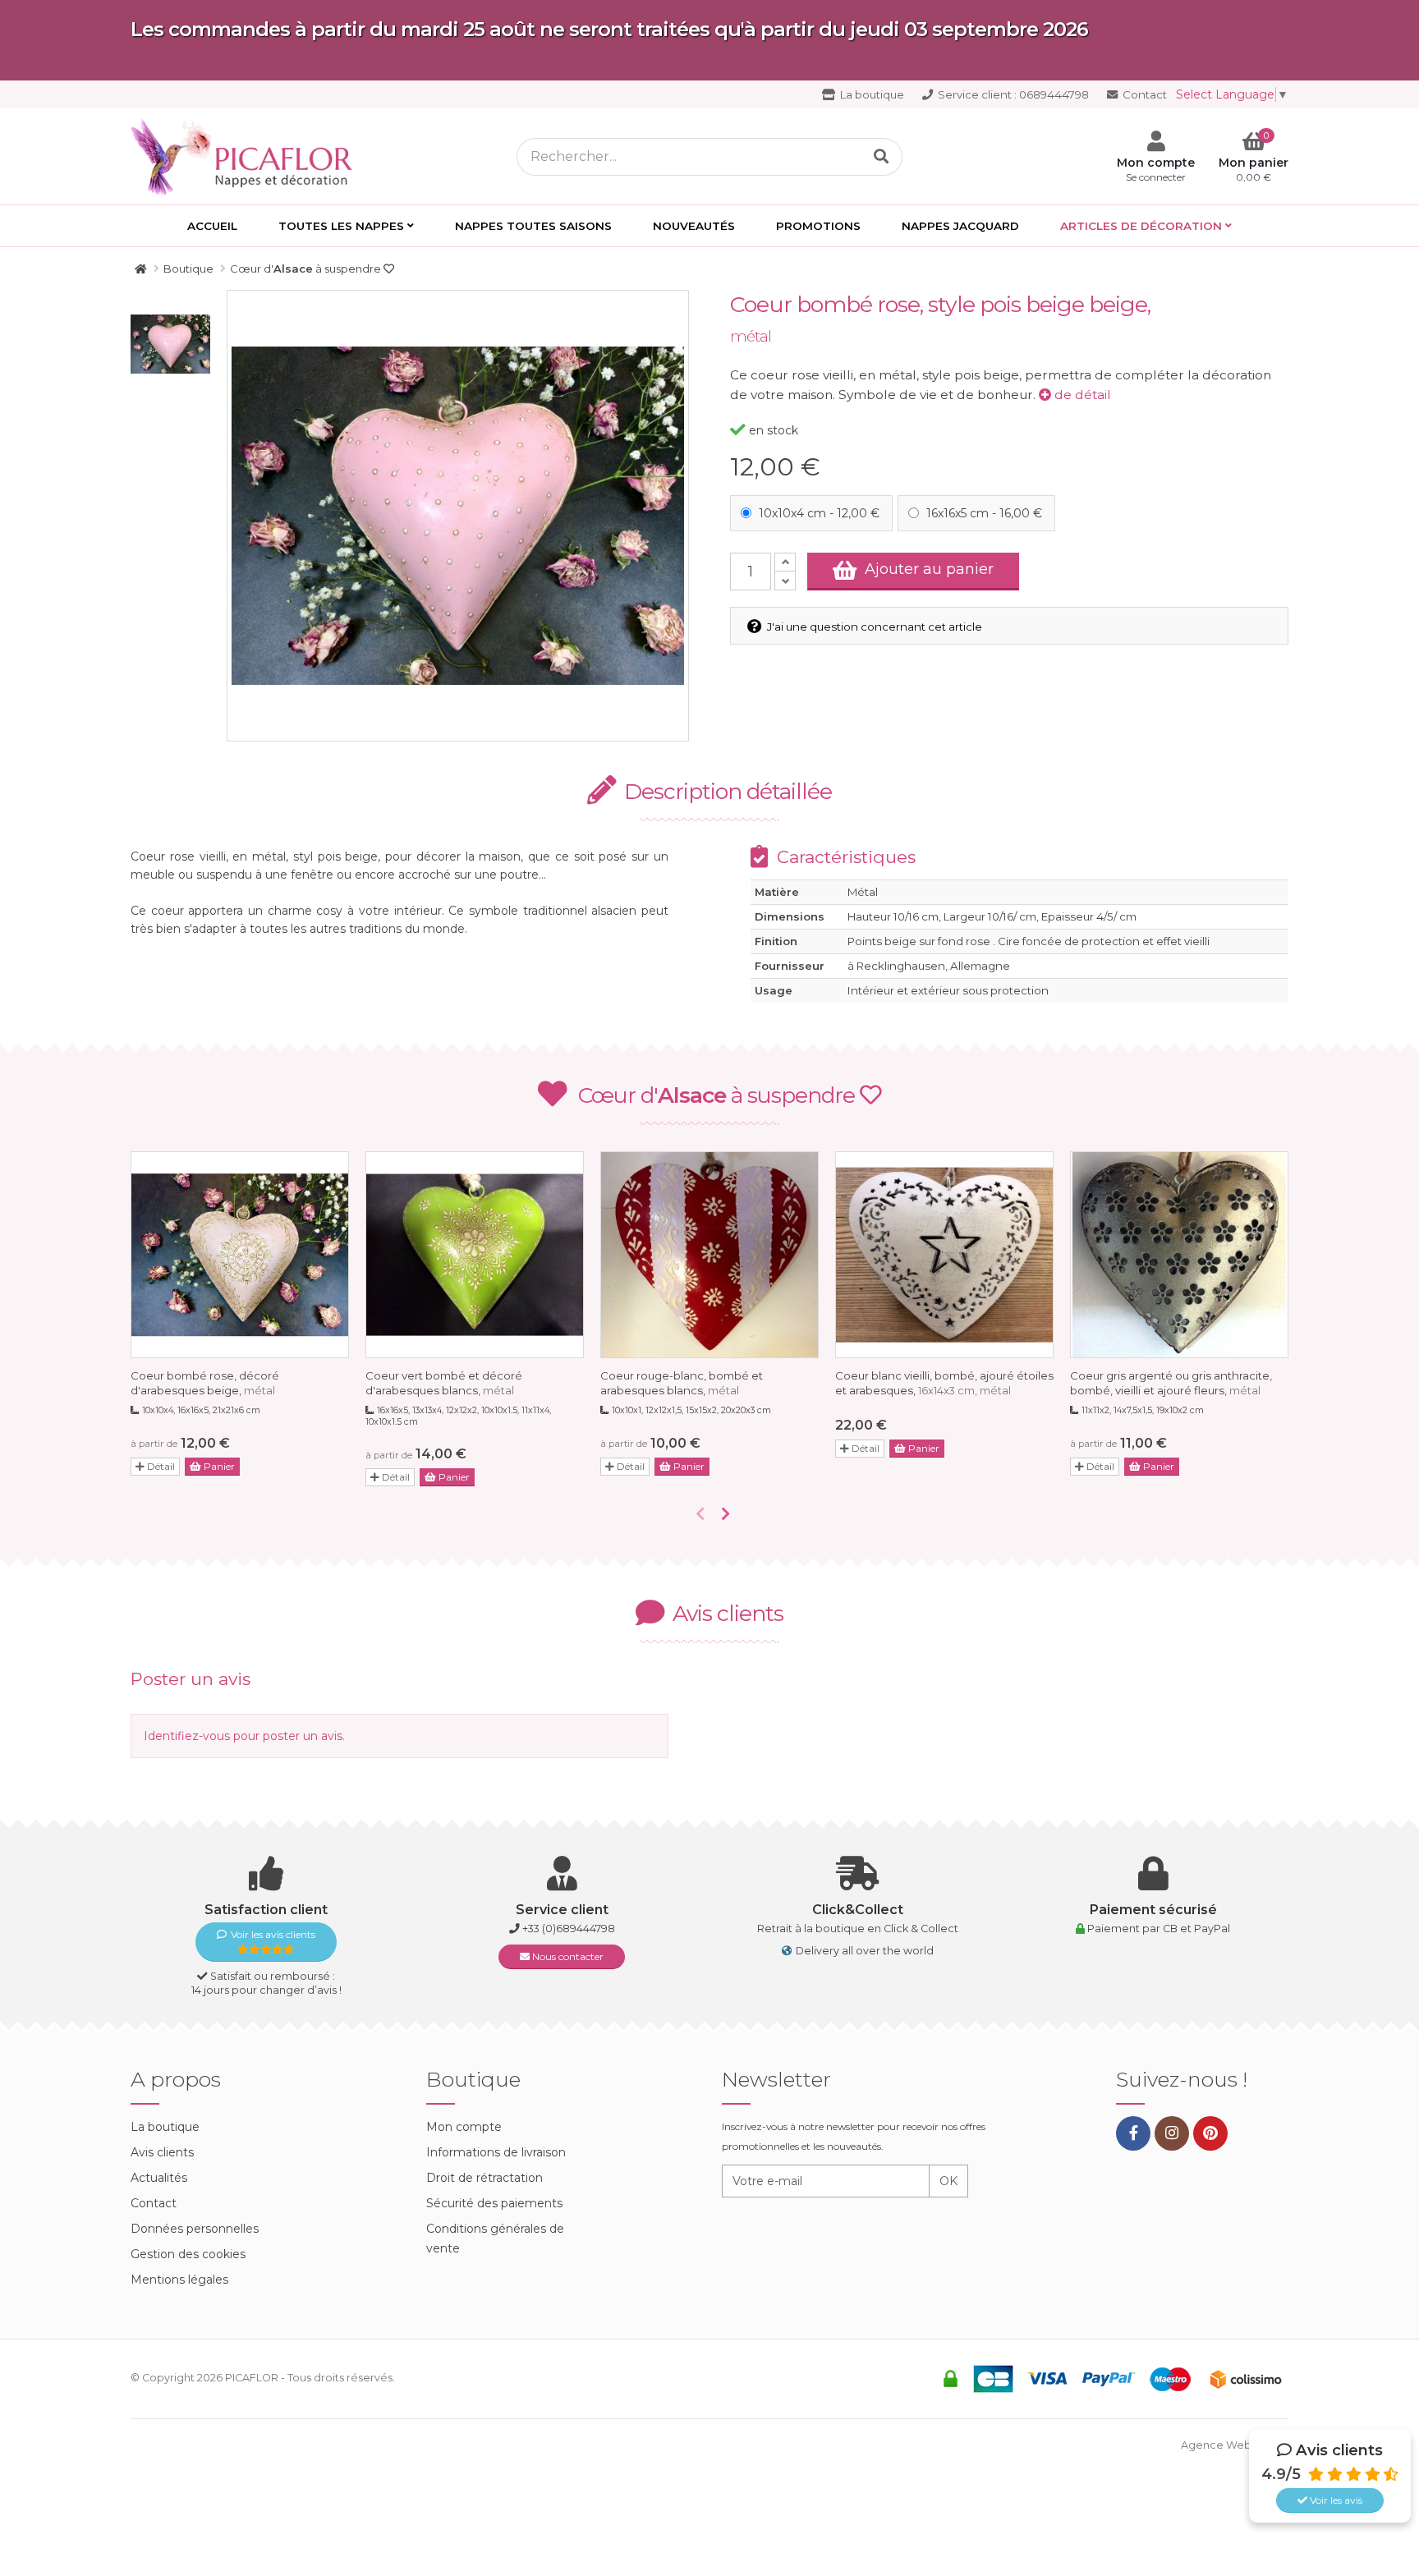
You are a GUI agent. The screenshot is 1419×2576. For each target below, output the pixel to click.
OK (948, 2181)
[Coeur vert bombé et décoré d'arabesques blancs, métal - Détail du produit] (475, 1255)
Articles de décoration (1141, 226)
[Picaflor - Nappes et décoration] (246, 155)
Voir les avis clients (273, 1934)
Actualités (159, 2178)
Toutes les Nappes (341, 226)
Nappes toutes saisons (533, 226)
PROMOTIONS (818, 226)
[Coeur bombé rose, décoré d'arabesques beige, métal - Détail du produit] (240, 1255)
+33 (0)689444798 (569, 1929)
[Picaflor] (141, 269)
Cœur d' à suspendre (719, 1095)
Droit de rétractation (484, 2178)
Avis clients (162, 2152)
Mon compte (464, 2127)
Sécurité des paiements (494, 2203)
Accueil (212, 226)
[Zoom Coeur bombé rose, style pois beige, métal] (458, 516)
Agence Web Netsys (1235, 2445)
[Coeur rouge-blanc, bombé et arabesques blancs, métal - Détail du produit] (709, 1255)
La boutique (871, 94)
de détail (1081, 395)
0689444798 (1013, 94)
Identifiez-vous (187, 1736)
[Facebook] (1133, 2133)
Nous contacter (567, 1956)
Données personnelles (195, 2229)
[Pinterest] (1210, 2133)
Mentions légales (179, 2280)
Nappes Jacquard (960, 226)
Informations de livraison (496, 2152)
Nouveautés (694, 226)
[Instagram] (1172, 2133)
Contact (1143, 94)
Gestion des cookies (188, 2254)
